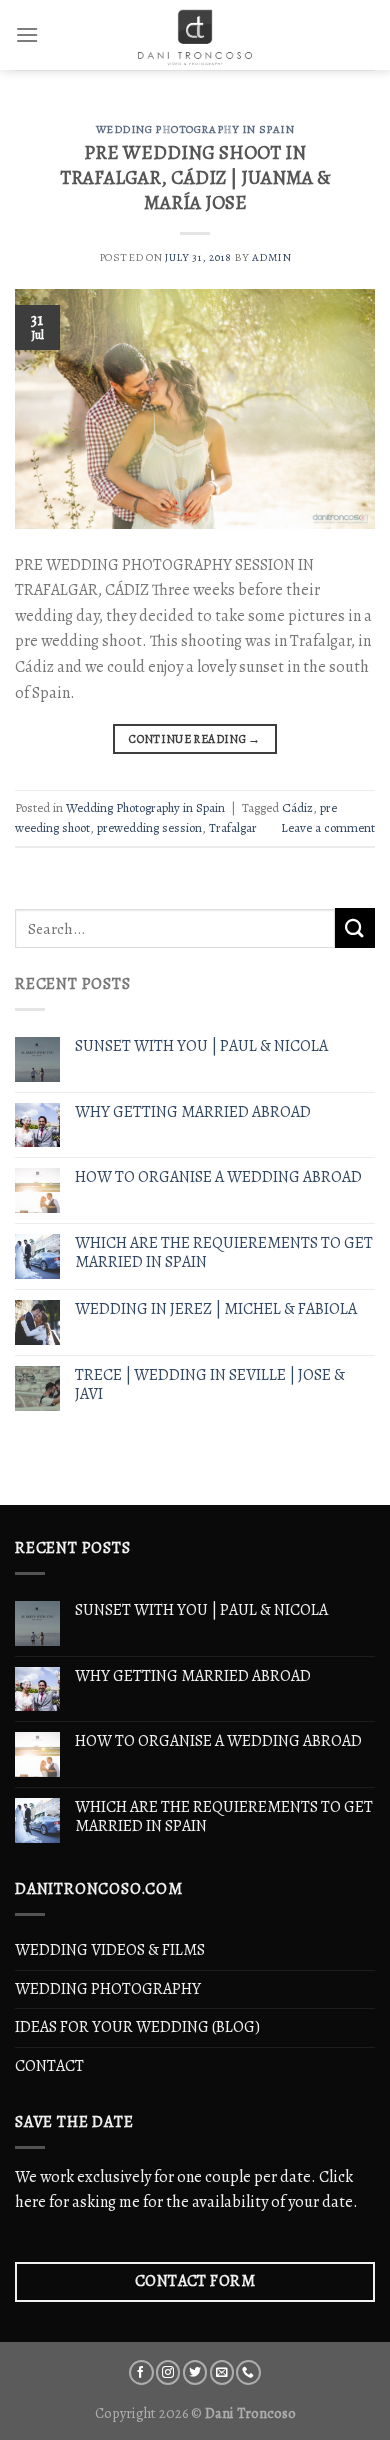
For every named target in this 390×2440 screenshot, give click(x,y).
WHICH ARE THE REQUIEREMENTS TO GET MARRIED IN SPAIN (224, 1253)
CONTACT (49, 2066)
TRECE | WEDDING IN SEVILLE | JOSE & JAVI (210, 1385)
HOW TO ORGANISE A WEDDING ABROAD (218, 1177)
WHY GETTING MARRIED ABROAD (193, 1112)
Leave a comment (328, 827)
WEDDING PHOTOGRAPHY (108, 1989)
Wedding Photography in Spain (195, 129)
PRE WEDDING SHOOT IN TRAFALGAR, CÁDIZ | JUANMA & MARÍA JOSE (195, 177)
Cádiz (297, 807)
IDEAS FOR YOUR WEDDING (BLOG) (137, 2027)
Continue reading (195, 739)
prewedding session (149, 827)
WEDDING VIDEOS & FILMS (110, 1950)
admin (272, 257)
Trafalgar (233, 827)
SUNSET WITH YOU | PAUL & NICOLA (201, 1046)
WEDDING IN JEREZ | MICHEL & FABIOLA (216, 1309)
